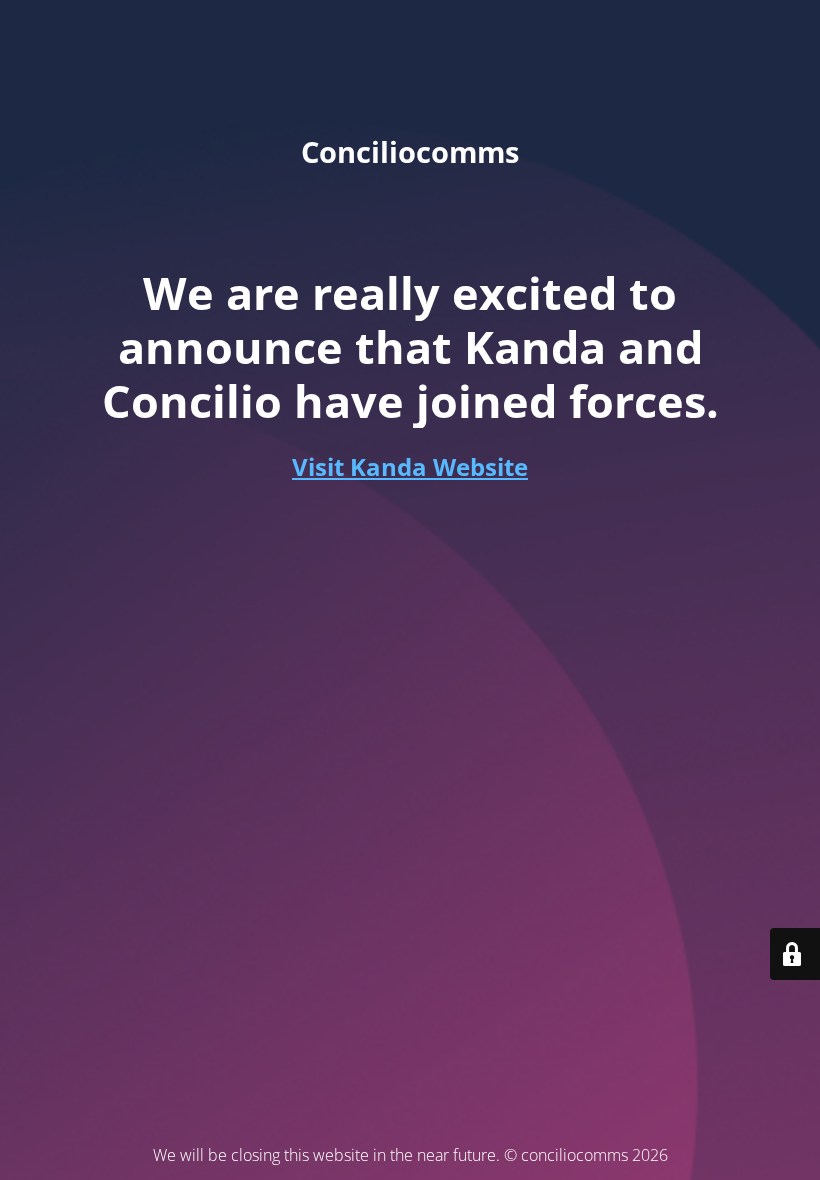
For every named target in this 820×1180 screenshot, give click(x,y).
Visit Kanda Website (410, 466)
